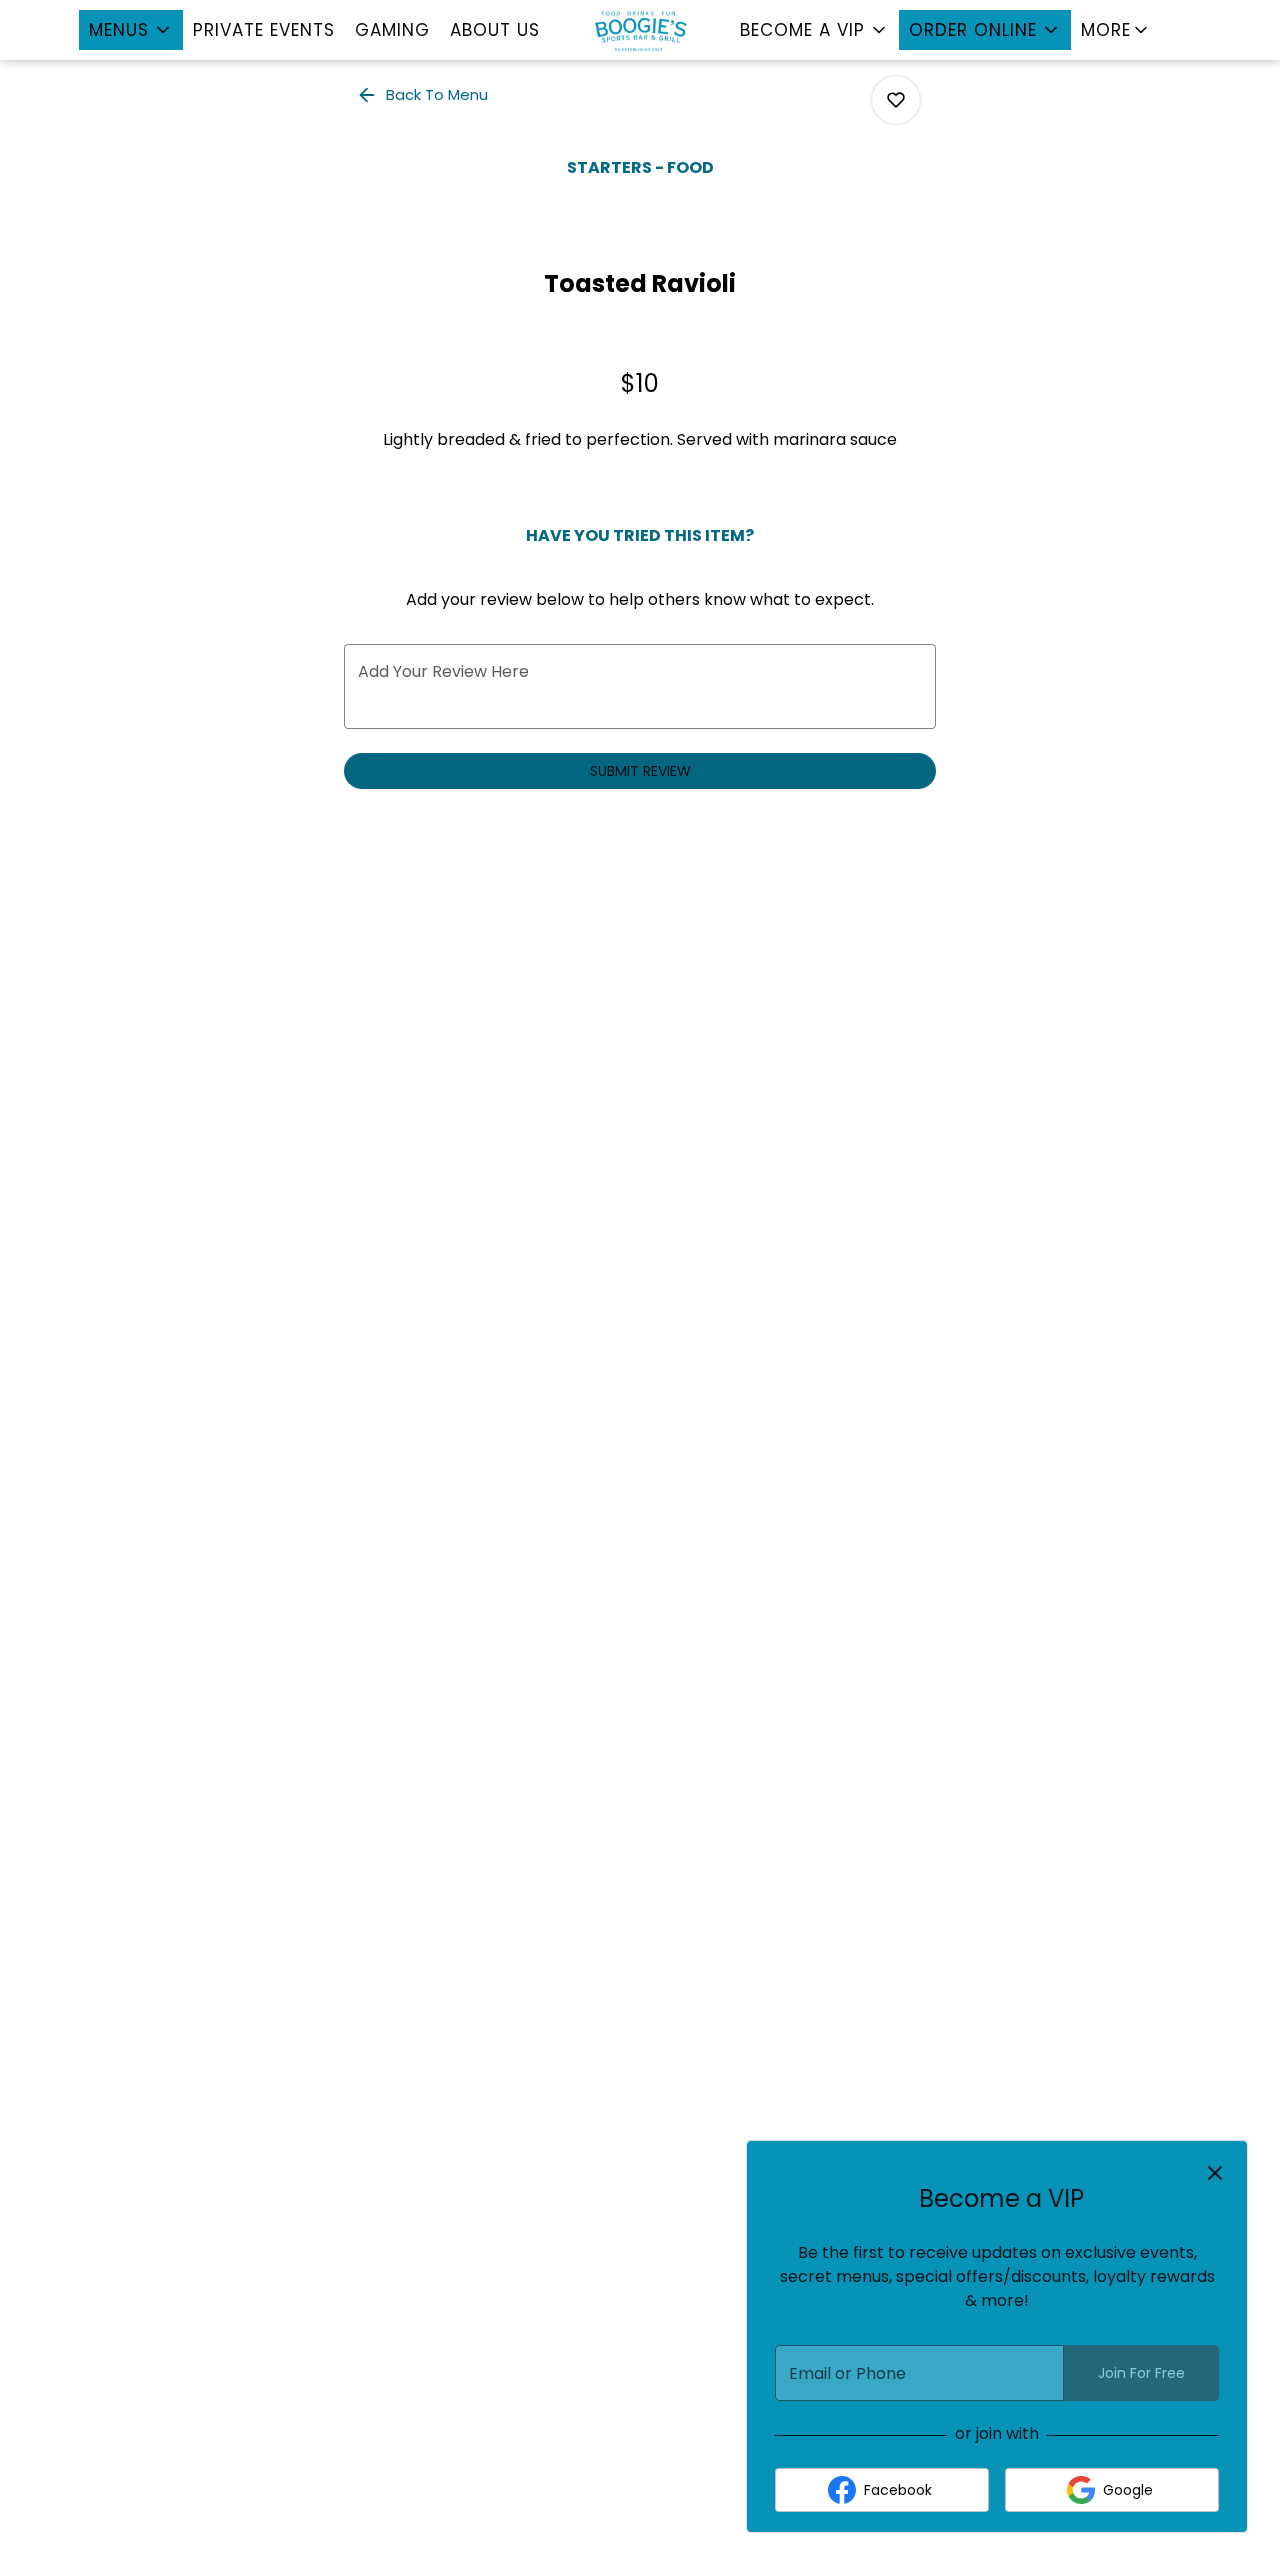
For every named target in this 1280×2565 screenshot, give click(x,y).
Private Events (264, 30)
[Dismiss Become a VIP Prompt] (1215, 2173)
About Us (495, 30)
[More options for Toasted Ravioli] (896, 100)
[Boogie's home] (640, 30)
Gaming (392, 30)
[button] (131, 30)
